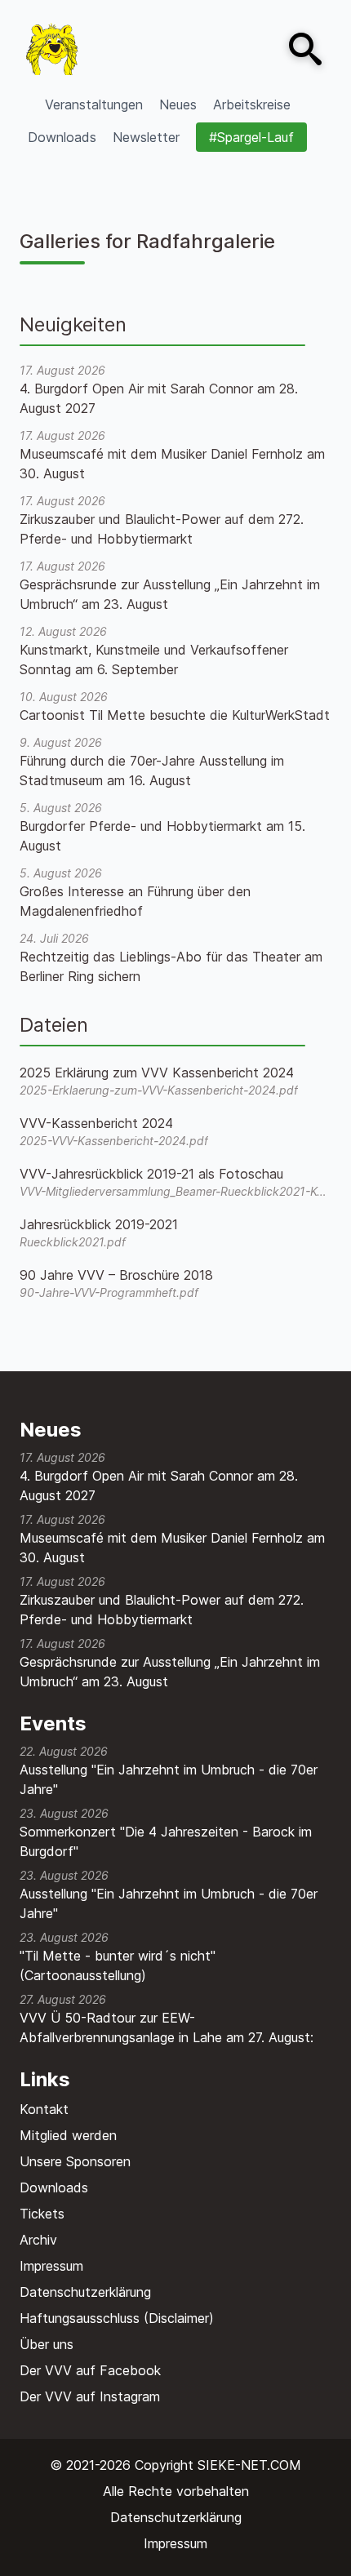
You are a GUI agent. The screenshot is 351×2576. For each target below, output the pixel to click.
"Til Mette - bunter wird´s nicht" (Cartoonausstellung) (118, 1965)
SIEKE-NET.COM (249, 2465)
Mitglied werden (68, 2135)
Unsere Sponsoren (75, 2161)
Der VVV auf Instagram (90, 2396)
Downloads (54, 2187)
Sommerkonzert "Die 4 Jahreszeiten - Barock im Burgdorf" (166, 1841)
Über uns (47, 2344)
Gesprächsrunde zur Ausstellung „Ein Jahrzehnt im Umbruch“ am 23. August (170, 1672)
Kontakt (44, 2109)
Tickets (42, 2214)
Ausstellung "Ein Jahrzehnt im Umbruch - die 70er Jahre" (169, 1779)
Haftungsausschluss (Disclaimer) (117, 2318)
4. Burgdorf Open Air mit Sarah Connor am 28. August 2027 (159, 1486)
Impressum (51, 2266)
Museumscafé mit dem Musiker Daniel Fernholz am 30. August (172, 1548)
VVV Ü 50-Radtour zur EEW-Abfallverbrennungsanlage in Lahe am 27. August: (167, 2027)
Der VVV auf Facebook (90, 2370)
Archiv (38, 2240)
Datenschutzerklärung (85, 2292)
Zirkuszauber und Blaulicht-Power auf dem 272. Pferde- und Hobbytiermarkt (162, 1610)
